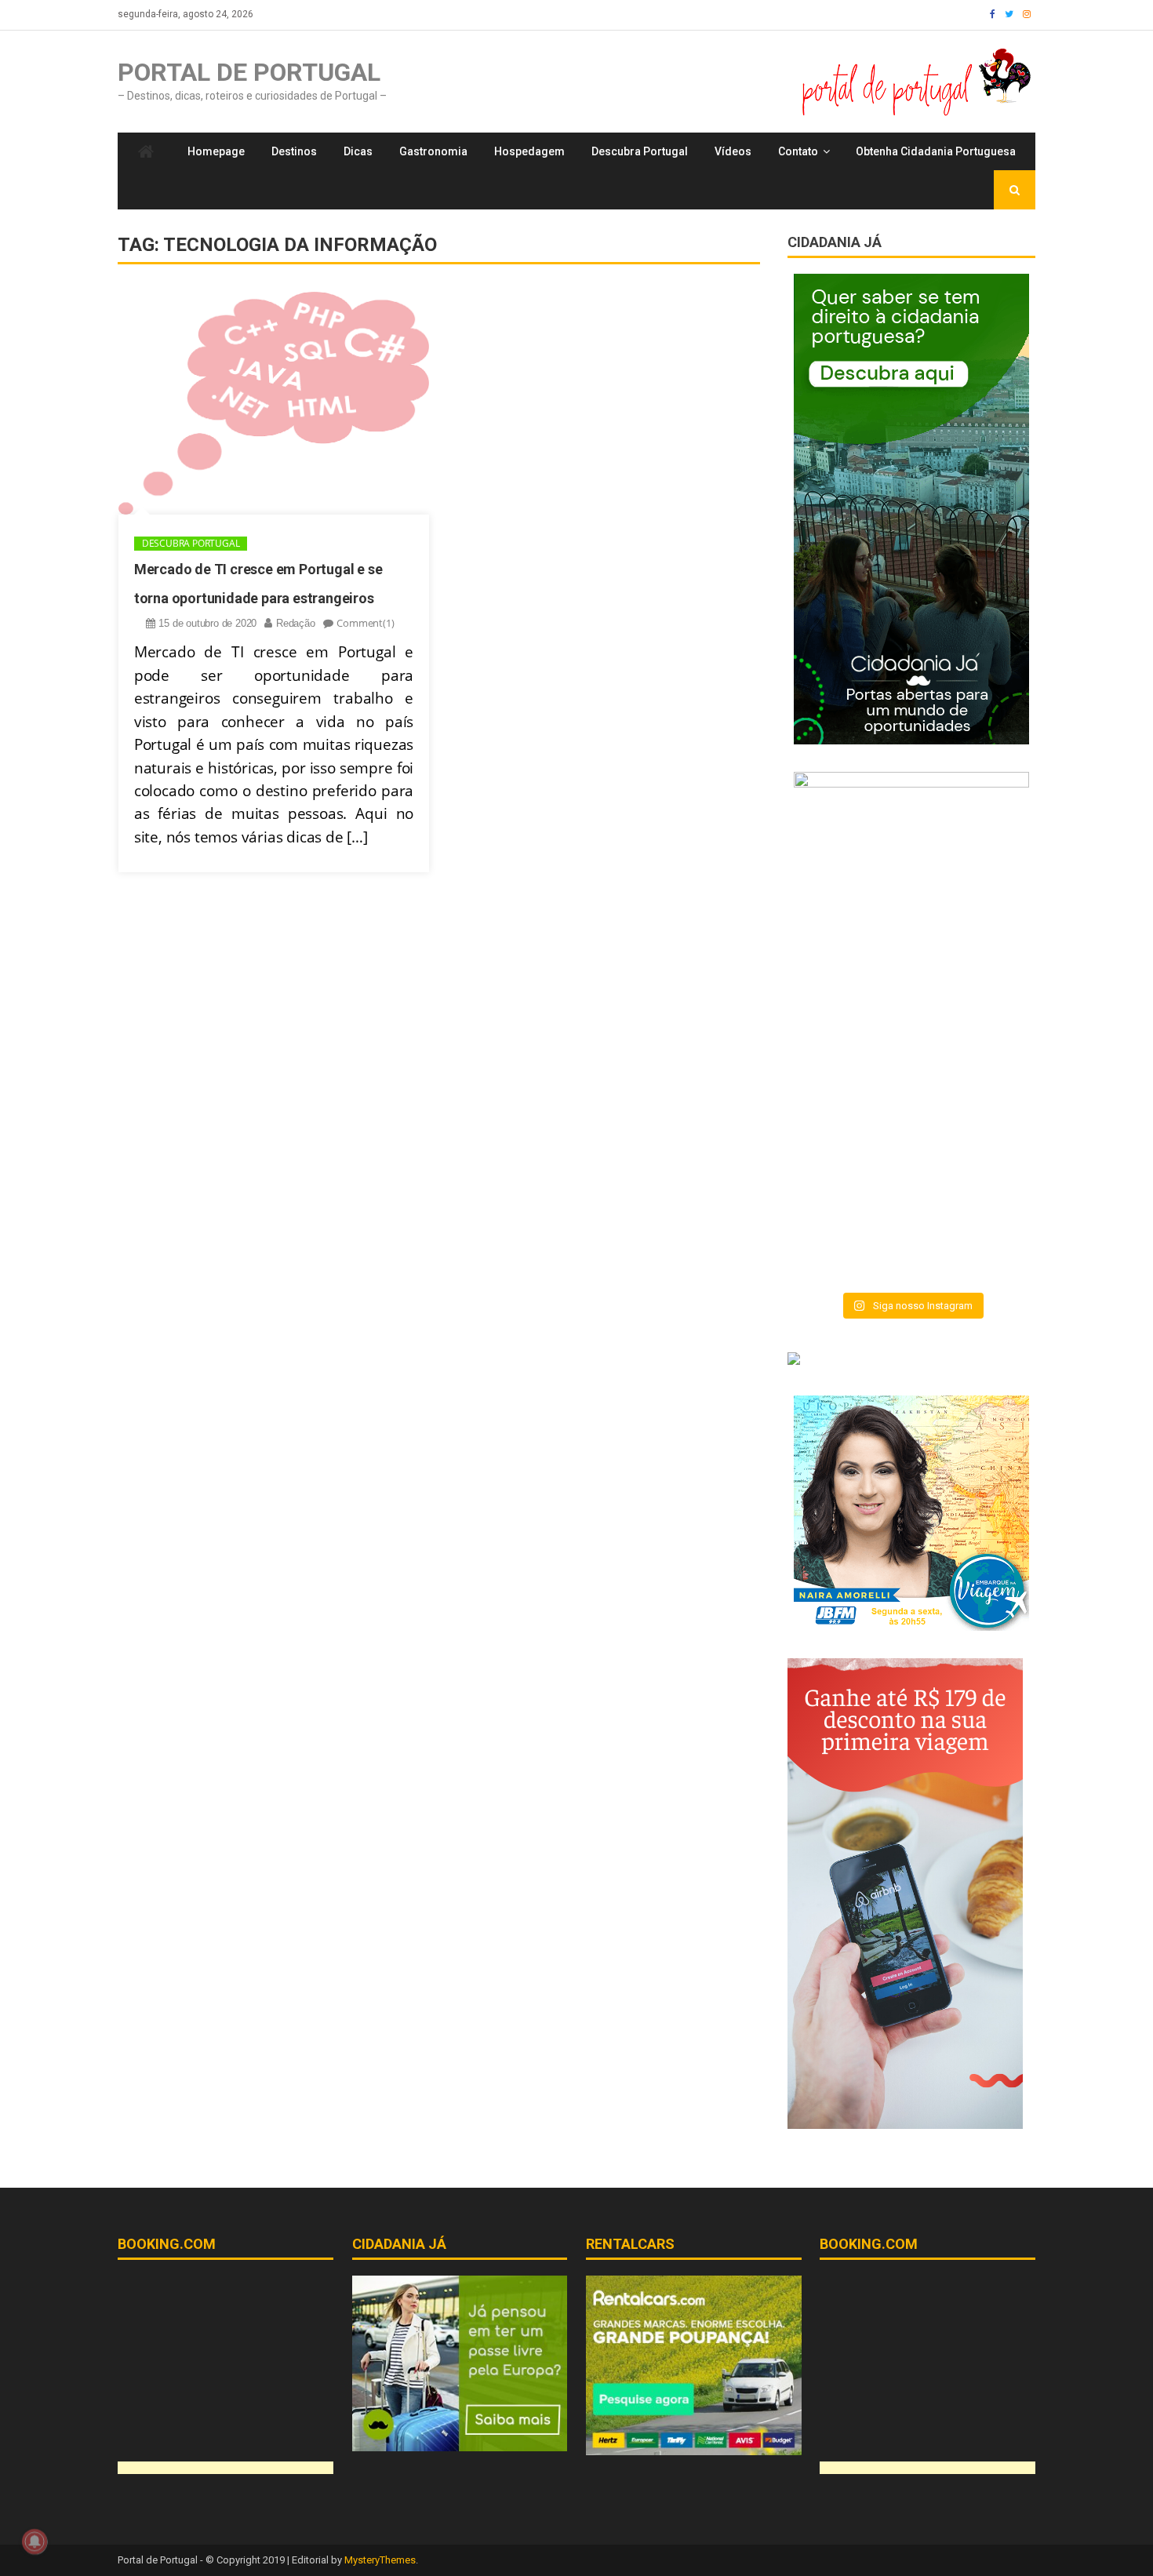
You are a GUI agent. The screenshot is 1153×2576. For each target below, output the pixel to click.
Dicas (358, 151)
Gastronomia (433, 151)
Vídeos (733, 151)
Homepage (216, 151)
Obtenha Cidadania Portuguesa (936, 151)
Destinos (294, 151)
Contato (798, 151)
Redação (296, 623)
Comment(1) (365, 623)
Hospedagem (529, 151)
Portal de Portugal (249, 72)
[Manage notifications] (35, 2541)
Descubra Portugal (640, 151)
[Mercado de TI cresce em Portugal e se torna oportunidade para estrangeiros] (274, 403)
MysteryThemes (380, 2560)
